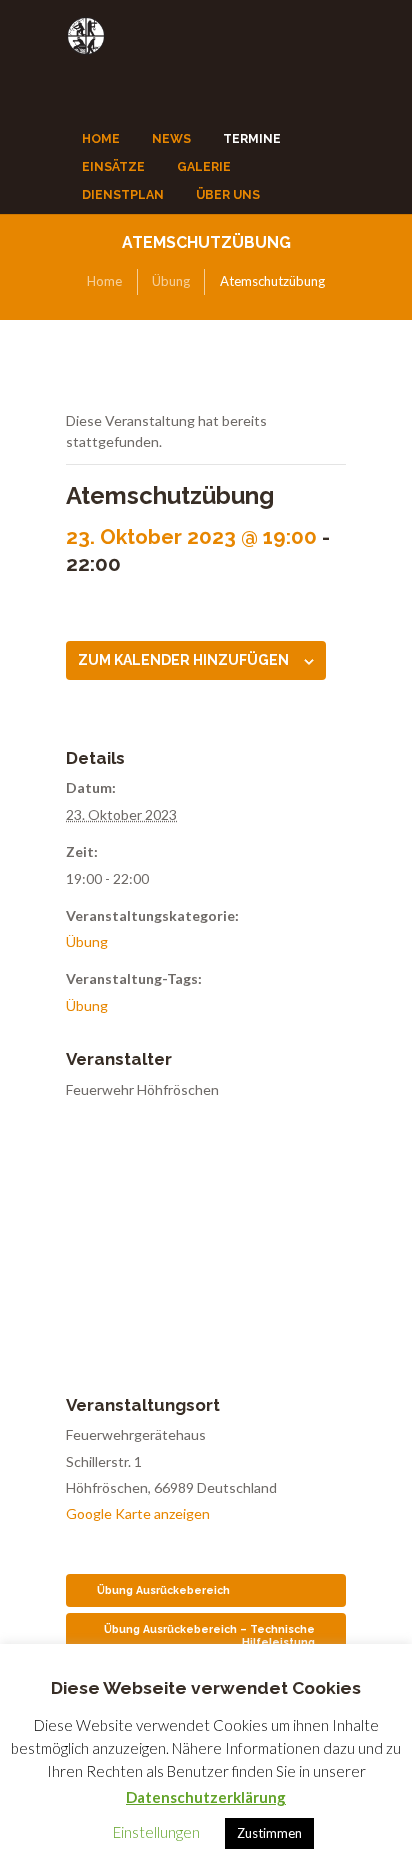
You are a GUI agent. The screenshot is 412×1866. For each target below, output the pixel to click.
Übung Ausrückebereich (163, 1590)
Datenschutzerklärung (206, 1797)
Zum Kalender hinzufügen (183, 660)
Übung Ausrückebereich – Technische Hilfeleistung (209, 1635)
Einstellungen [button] (156, 1832)
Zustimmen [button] (269, 1833)
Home (104, 281)
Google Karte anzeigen (138, 1513)
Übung (171, 281)
